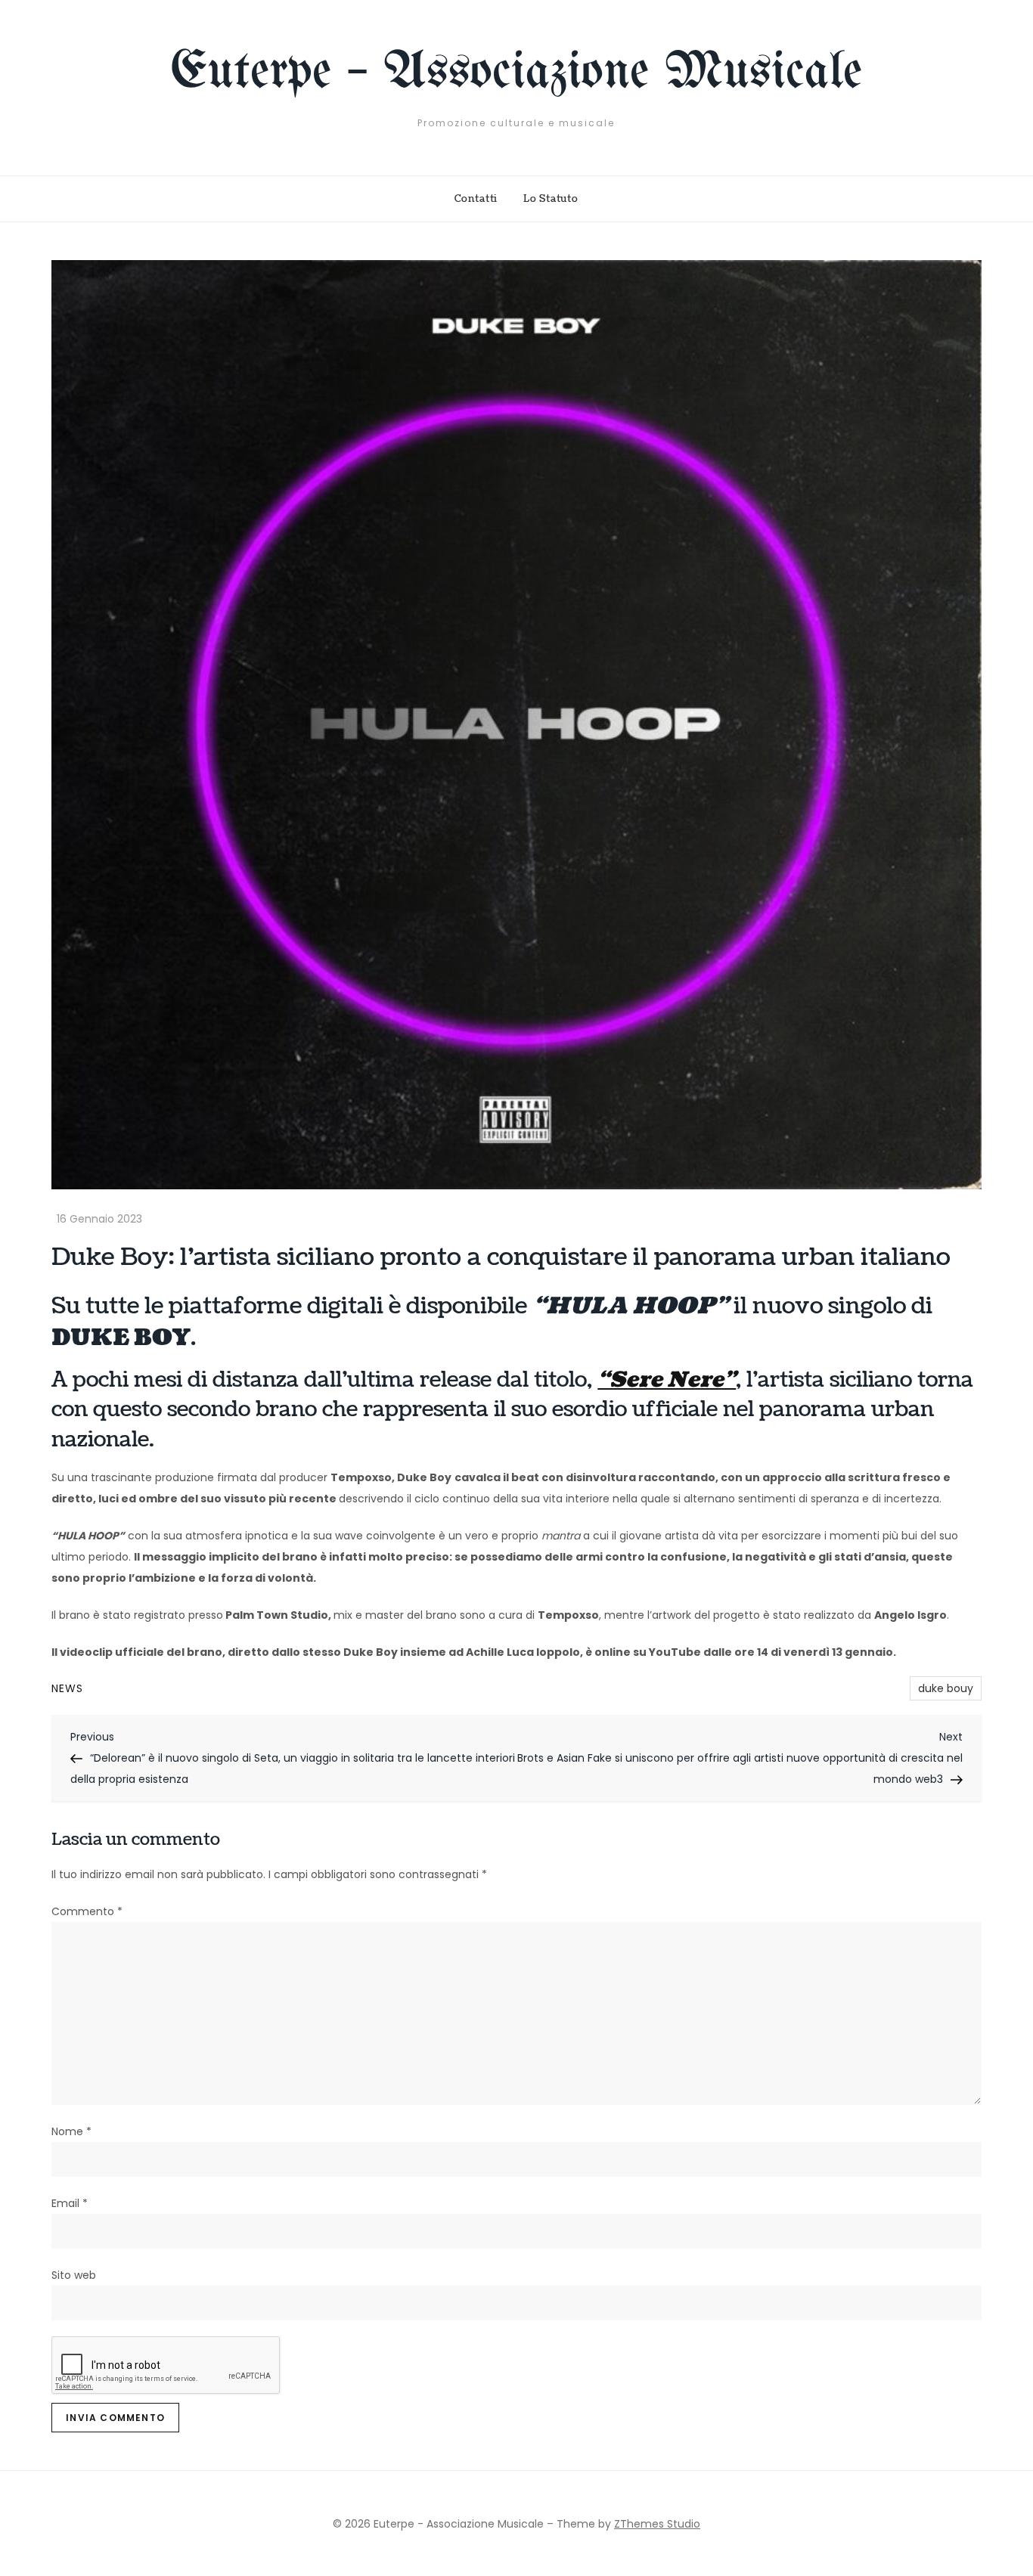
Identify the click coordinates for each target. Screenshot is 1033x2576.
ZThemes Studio (657, 2524)
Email (70, 2203)
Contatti (476, 199)
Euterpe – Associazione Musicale (516, 73)
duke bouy (946, 1688)
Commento (87, 1911)
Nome (71, 2131)
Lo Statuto (551, 199)
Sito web (74, 2275)
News (67, 1688)
